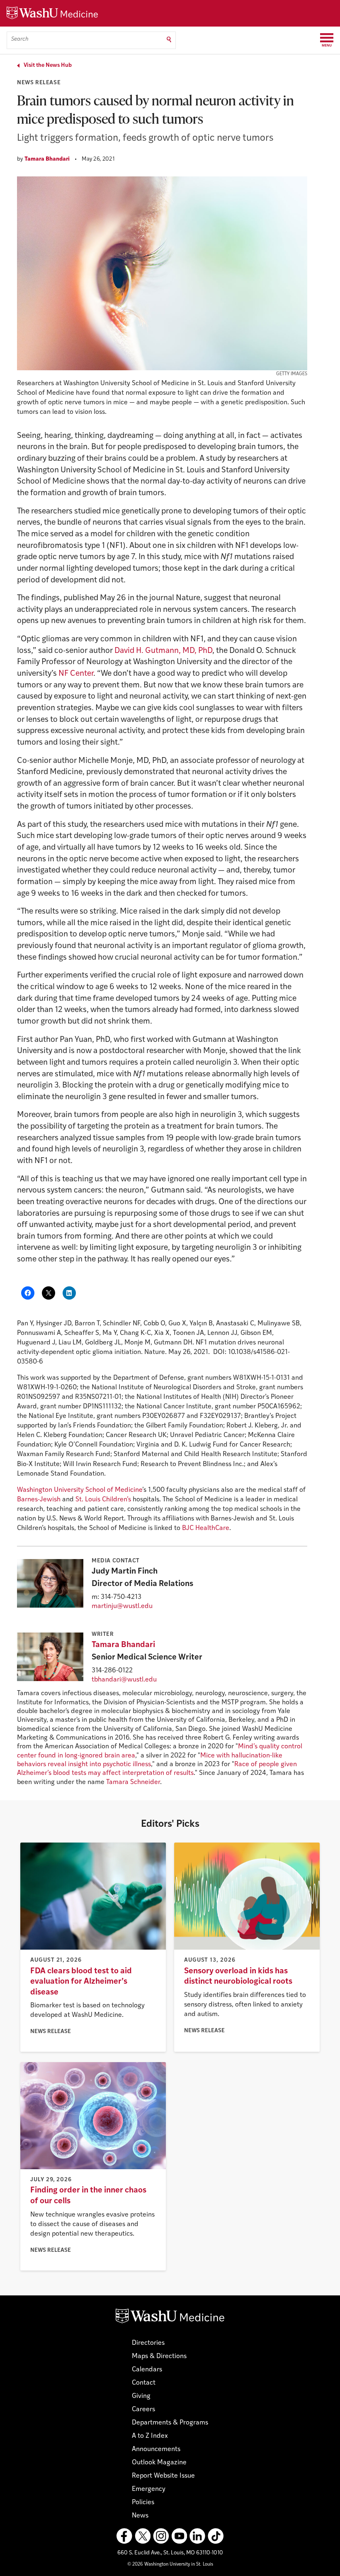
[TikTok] (216, 2536)
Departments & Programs (170, 2423)
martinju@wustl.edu (122, 1606)
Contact (144, 2383)
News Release (39, 83)
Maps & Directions (159, 2356)
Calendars (147, 2370)
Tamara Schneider (133, 1782)
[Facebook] (124, 2536)
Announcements (156, 2449)
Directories (148, 2343)
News (140, 2516)
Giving (141, 2396)
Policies (143, 2503)
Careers (143, 2410)
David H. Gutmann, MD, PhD (163, 651)
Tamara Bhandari (47, 159)
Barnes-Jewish (39, 1500)
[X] (143, 2536)
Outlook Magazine (159, 2463)
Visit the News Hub (48, 65)
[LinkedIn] (197, 2536)
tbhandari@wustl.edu (124, 1680)
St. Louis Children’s (103, 1500)
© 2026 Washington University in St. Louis (170, 2565)
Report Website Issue (163, 2476)
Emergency (149, 2489)
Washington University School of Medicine (80, 1490)
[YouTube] (179, 2536)
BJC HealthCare (206, 1528)
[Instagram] (161, 2536)
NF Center (76, 674)
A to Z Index (150, 2436)
